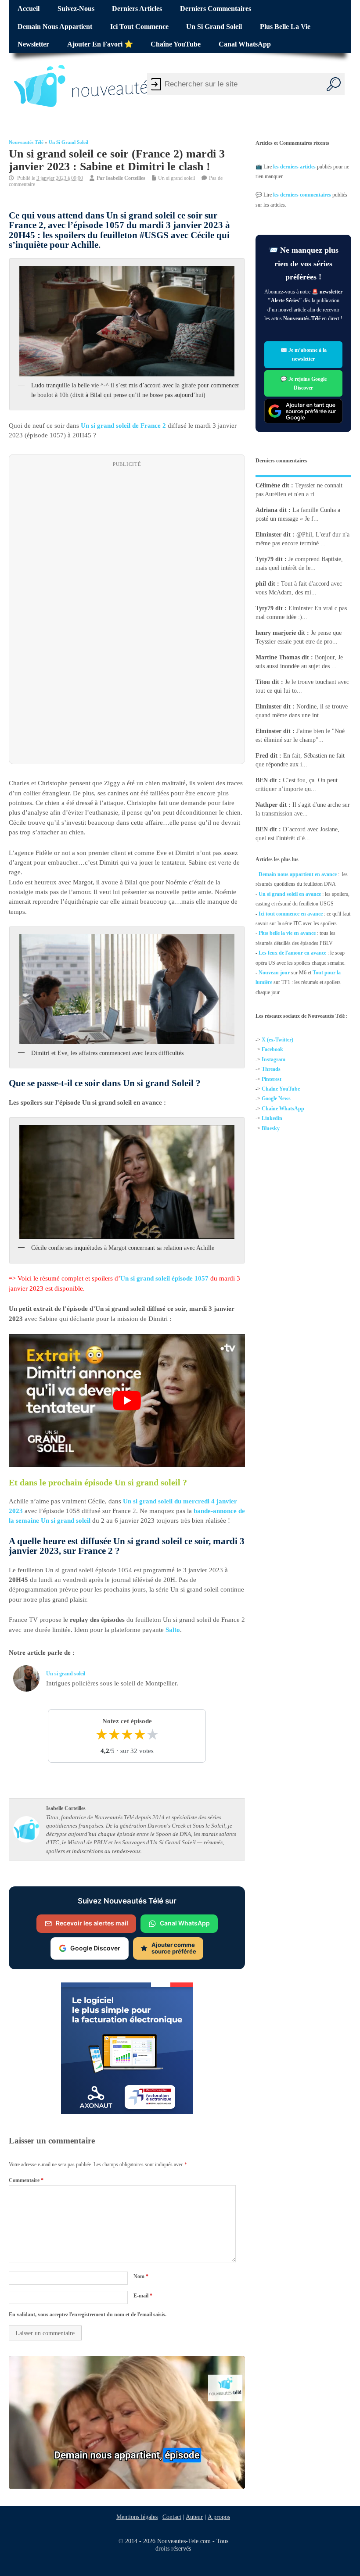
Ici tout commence (139, 27)
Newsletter (33, 44)
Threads (271, 1069)
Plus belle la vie (285, 27)
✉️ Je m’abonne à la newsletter (303, 354)
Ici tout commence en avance (291, 914)
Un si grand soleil (214, 27)
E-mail (143, 2296)
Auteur (194, 2517)
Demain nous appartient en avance (298, 874)
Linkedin (272, 1118)
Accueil (29, 9)
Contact (172, 2517)
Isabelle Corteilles (126, 178)
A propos (219, 2517)
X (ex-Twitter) (277, 1040)
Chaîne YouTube (176, 44)
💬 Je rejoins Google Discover (303, 383)
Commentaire (26, 2180)
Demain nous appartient (55, 27)
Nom (141, 2276)
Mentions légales (137, 2517)
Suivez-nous (76, 9)
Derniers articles (137, 9)
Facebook (272, 1049)
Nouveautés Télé (26, 142)
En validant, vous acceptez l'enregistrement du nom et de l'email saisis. (88, 2315)
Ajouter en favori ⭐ (100, 44)
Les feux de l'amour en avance (292, 953)
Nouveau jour (274, 973)
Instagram (274, 1059)
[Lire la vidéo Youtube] (127, 1401)
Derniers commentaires (216, 9)
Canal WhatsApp (245, 44)
